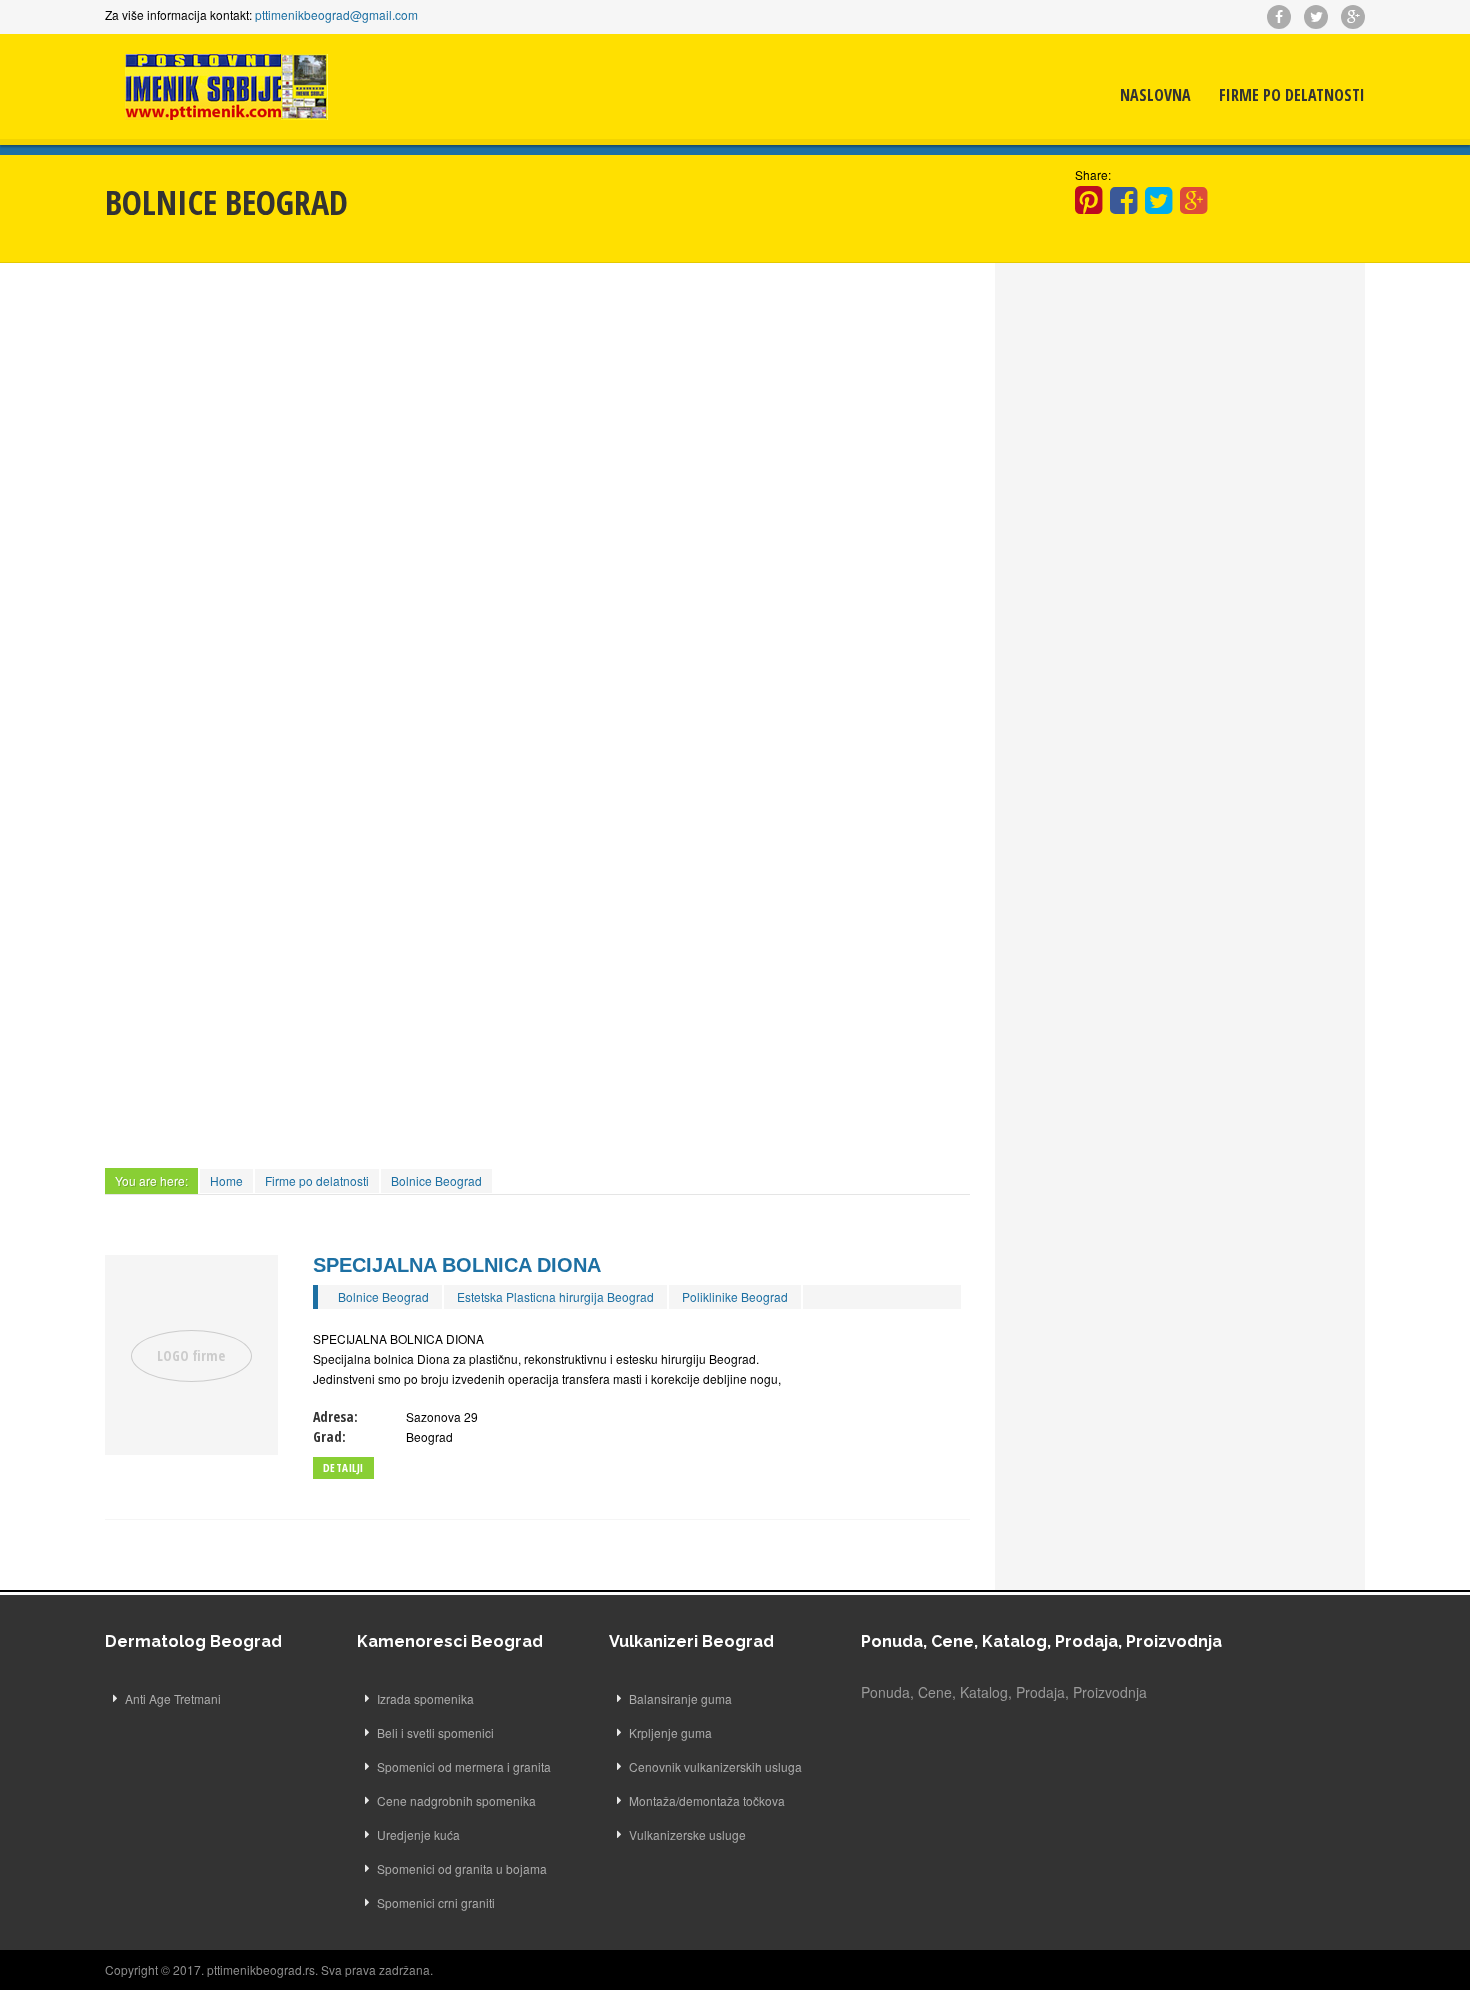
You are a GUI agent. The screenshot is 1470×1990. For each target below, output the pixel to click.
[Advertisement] (537, 433)
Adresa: (335, 1416)
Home (226, 1180)
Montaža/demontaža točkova (707, 1800)
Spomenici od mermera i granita (464, 1766)
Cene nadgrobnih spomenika (456, 1800)
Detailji (343, 1467)
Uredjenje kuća (418, 1834)
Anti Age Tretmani (173, 1698)
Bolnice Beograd (436, 1180)
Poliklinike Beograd (735, 1296)
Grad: (329, 1436)
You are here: (151, 1180)
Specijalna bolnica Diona (457, 1265)
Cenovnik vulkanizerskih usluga (715, 1766)
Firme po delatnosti (1292, 95)
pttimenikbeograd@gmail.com (336, 14)
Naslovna (1155, 95)
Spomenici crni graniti (436, 1902)
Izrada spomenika (425, 1698)
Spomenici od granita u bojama (462, 1868)
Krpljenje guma (670, 1732)
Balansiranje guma (680, 1698)
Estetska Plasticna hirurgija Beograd (555, 1296)
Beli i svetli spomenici (435, 1732)
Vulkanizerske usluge (687, 1834)
